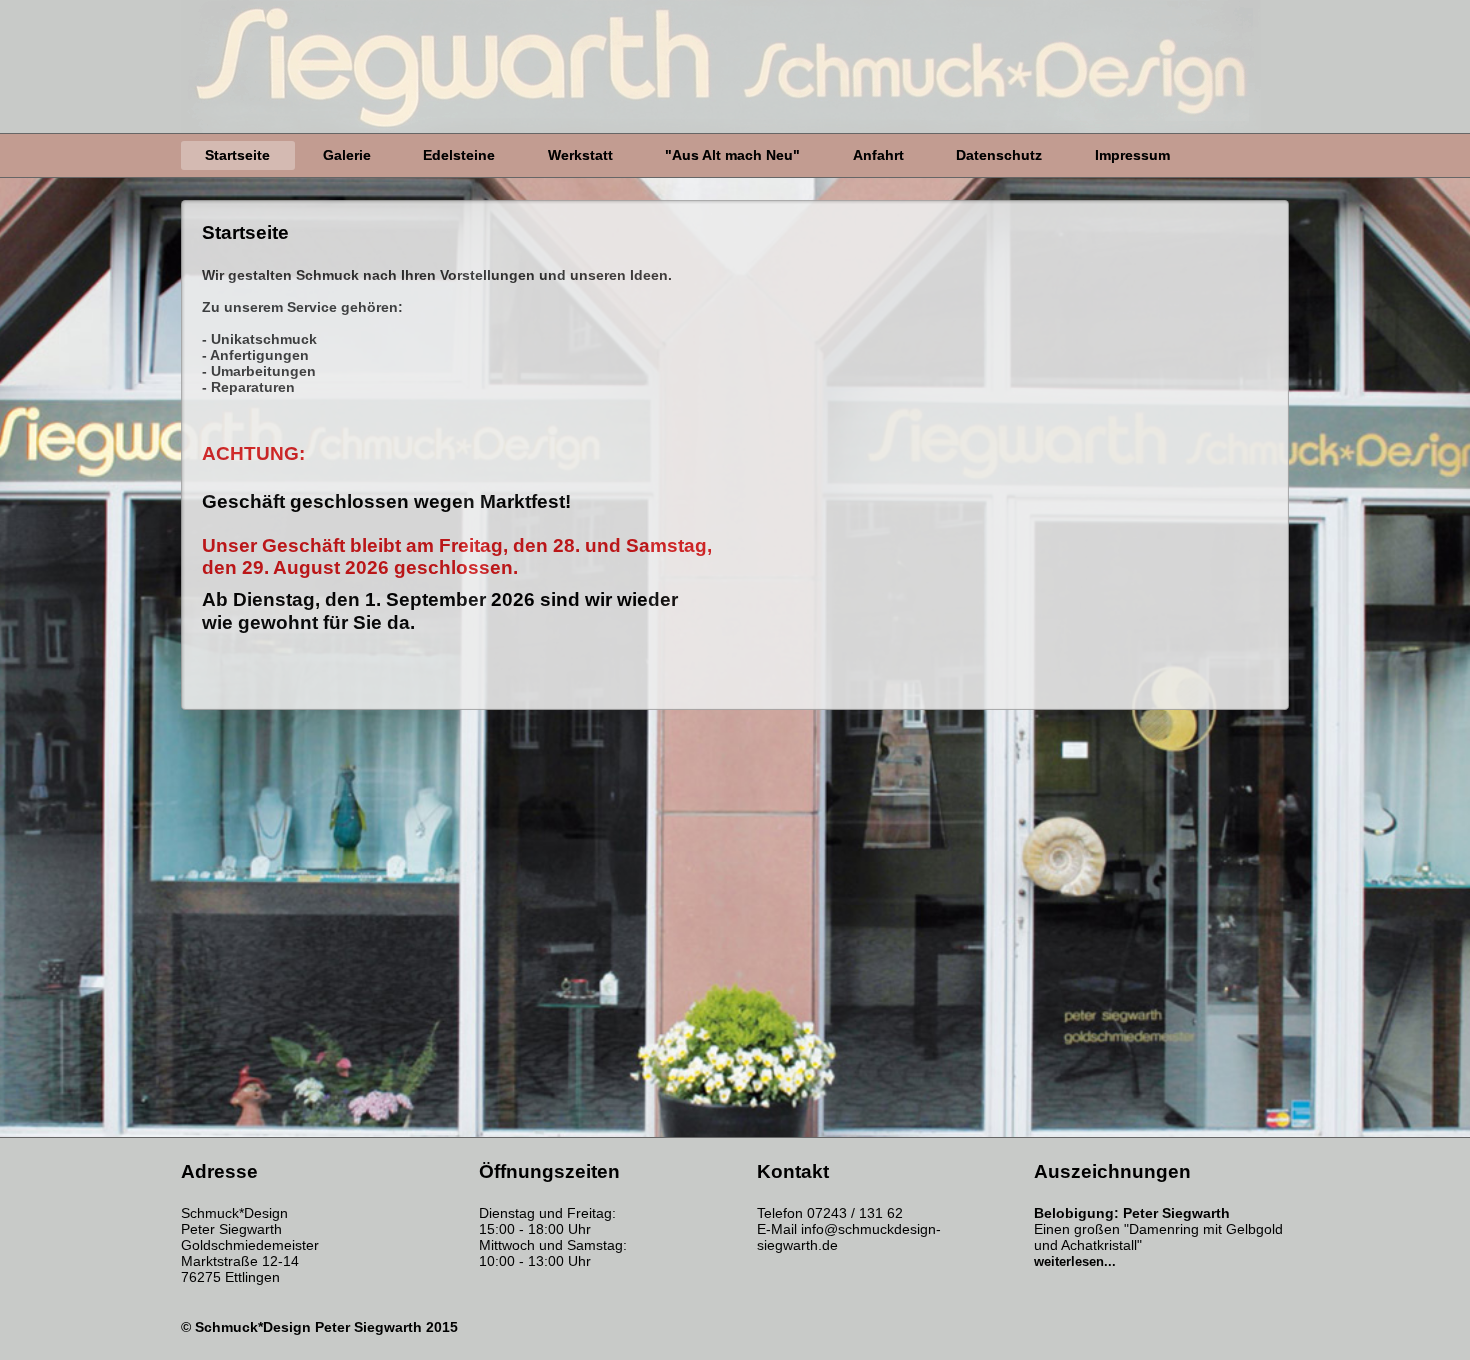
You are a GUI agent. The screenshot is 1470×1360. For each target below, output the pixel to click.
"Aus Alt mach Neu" (732, 155)
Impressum (1132, 155)
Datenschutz (999, 155)
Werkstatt (580, 155)
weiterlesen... (1075, 1261)
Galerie (347, 155)
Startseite (237, 155)
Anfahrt (878, 155)
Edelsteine (459, 155)
